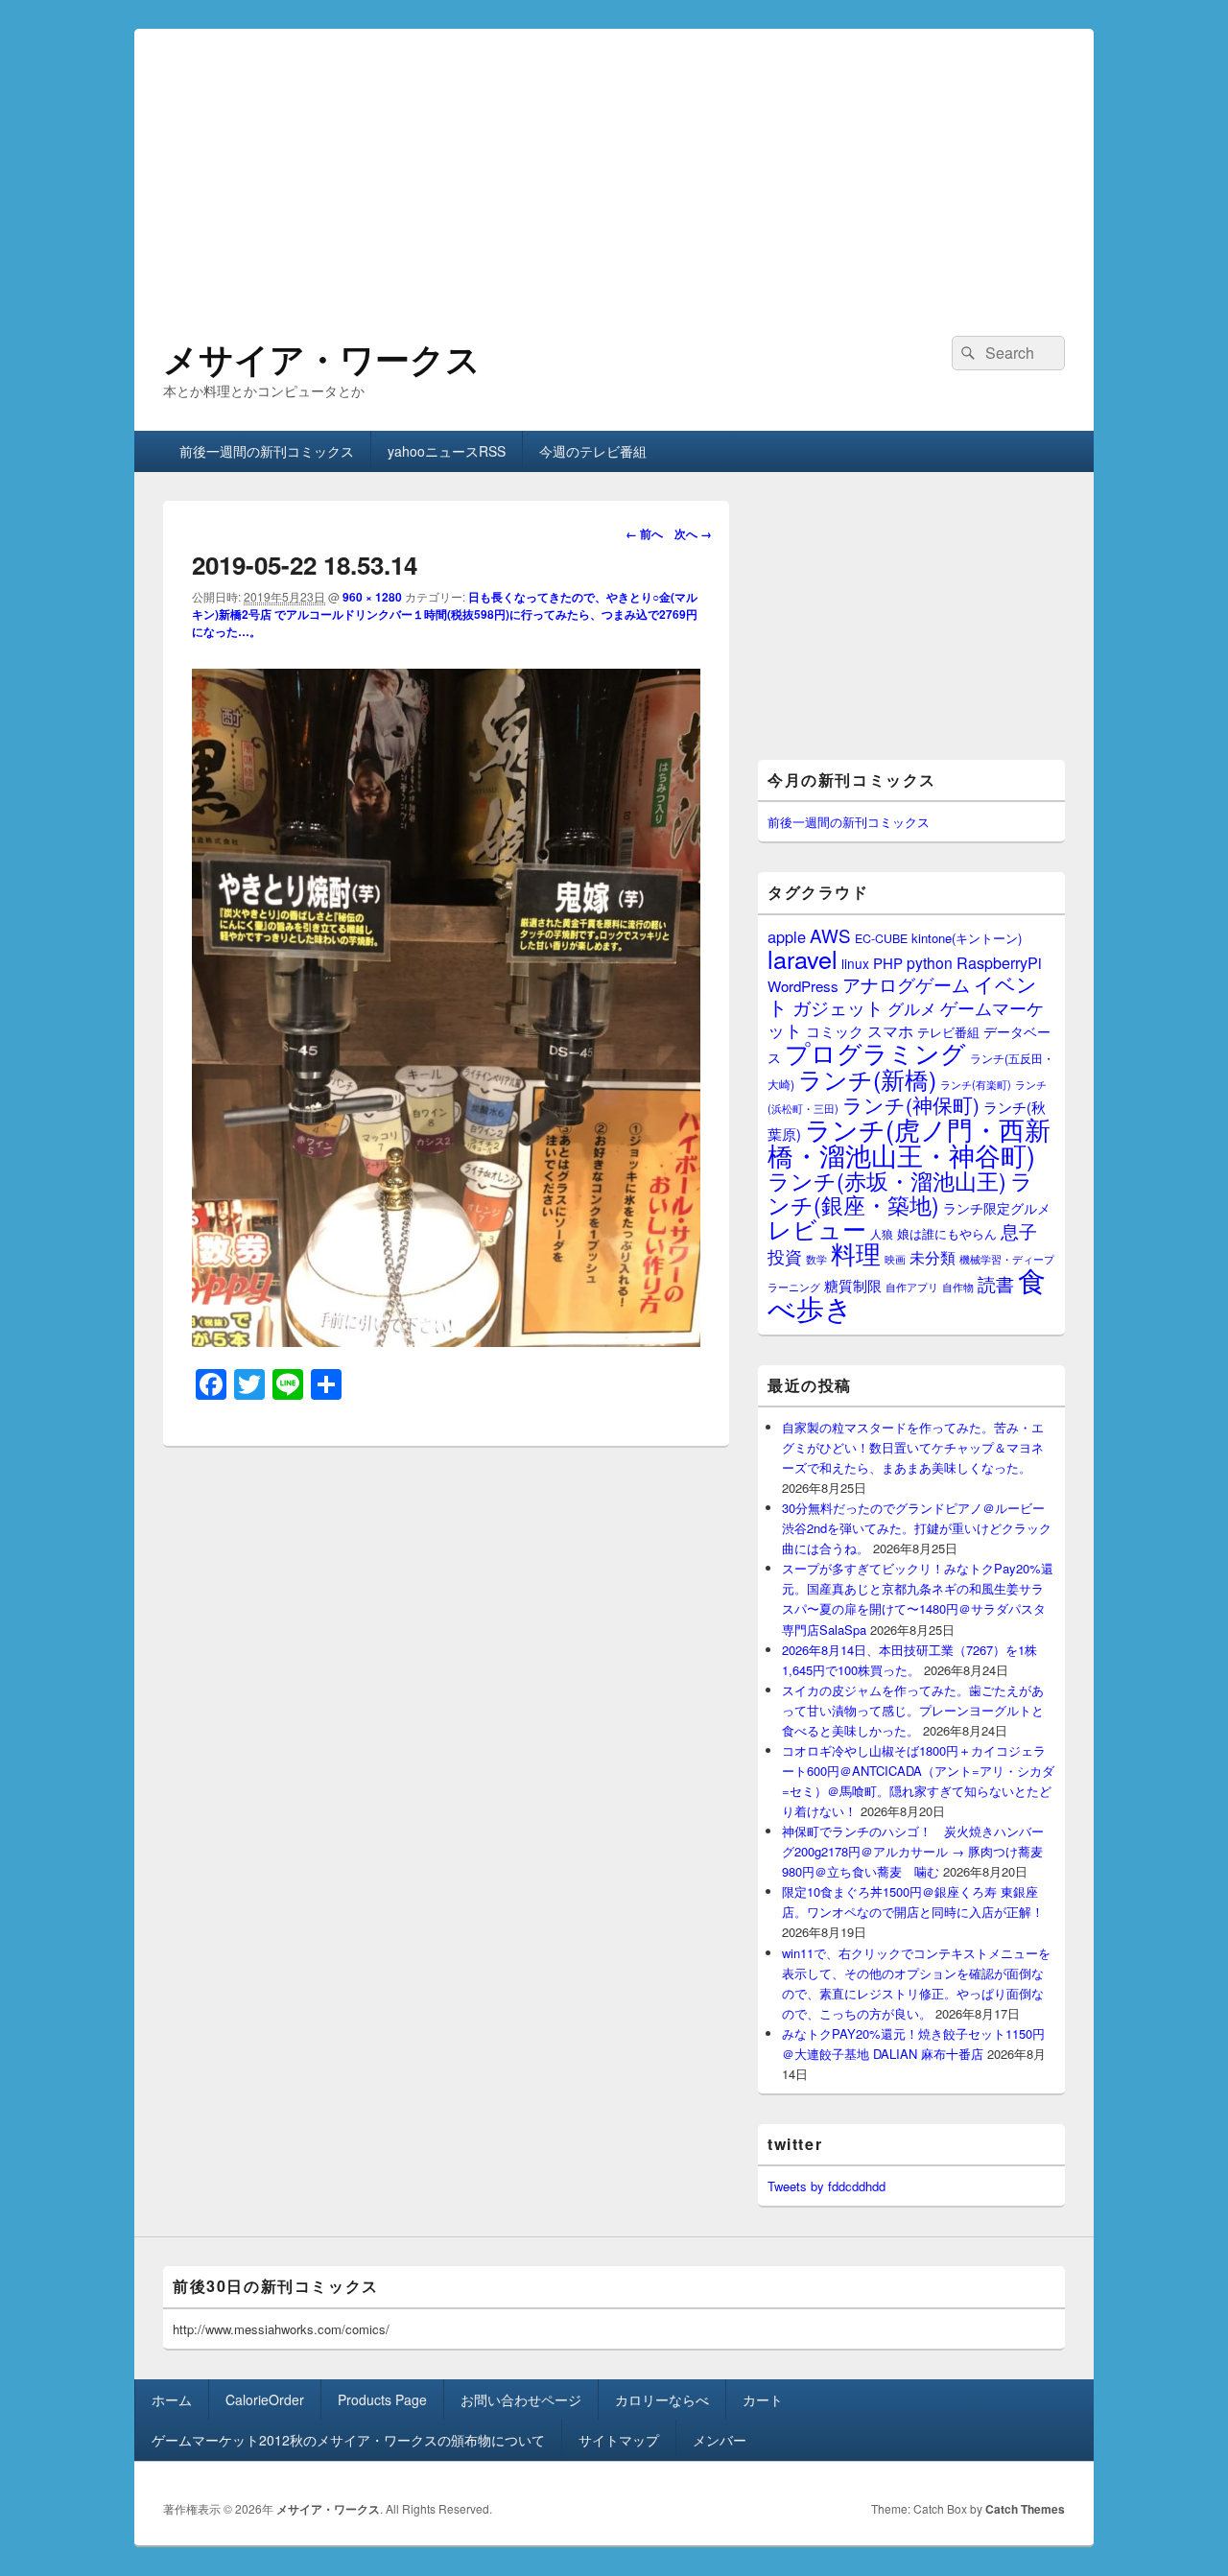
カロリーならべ (662, 2399)
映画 (895, 1259)
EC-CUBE (881, 938)
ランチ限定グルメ (997, 1208)
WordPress (803, 986)
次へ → (693, 533)
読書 (996, 1283)
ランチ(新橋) (867, 1078)
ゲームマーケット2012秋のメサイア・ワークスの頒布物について (348, 2440)
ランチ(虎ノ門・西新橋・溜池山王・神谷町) (909, 1142)
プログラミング (875, 1052)
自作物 (958, 1287)
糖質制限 (853, 1285)
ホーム (172, 2399)
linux (855, 963)
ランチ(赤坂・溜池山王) (887, 1180)
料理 (856, 1253)
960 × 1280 (372, 597)
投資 (785, 1256)
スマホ (890, 1030)
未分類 (933, 1257)
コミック (835, 1031)
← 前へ (644, 533)
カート (763, 2399)
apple (787, 936)
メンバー (720, 2440)
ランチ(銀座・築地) (900, 1193)
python (930, 962)
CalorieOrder (265, 2399)
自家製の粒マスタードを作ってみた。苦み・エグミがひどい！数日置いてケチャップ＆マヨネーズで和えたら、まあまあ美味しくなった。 (913, 1447)
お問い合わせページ (521, 2399)
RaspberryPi (999, 962)
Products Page (382, 2399)
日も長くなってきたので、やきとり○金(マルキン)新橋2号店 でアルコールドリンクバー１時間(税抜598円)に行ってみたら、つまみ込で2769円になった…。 (445, 614)
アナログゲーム (906, 984)
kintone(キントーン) (967, 938)
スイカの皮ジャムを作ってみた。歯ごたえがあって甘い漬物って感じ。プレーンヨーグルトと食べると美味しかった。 (913, 1710)
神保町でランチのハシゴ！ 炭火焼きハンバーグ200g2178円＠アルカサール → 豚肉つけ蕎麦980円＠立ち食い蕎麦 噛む (913, 1851)
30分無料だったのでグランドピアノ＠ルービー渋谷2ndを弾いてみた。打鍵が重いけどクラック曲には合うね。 (917, 1528)
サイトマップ (619, 2440)
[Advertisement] (614, 163)
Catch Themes (1025, 2509)
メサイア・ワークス (322, 358)
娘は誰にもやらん (947, 1233)
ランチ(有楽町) (976, 1084)
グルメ (912, 1008)
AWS (830, 935)
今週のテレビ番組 (593, 451)
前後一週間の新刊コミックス (267, 451)
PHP (888, 963)
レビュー (817, 1229)
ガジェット (838, 1007)
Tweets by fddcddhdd (827, 2186)
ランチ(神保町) (911, 1104)
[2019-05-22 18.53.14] (446, 1341)
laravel (803, 958)
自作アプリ (912, 1287)
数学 (816, 1259)
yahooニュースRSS (447, 451)
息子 (1019, 1230)
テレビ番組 (948, 1032)
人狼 (882, 1233)
